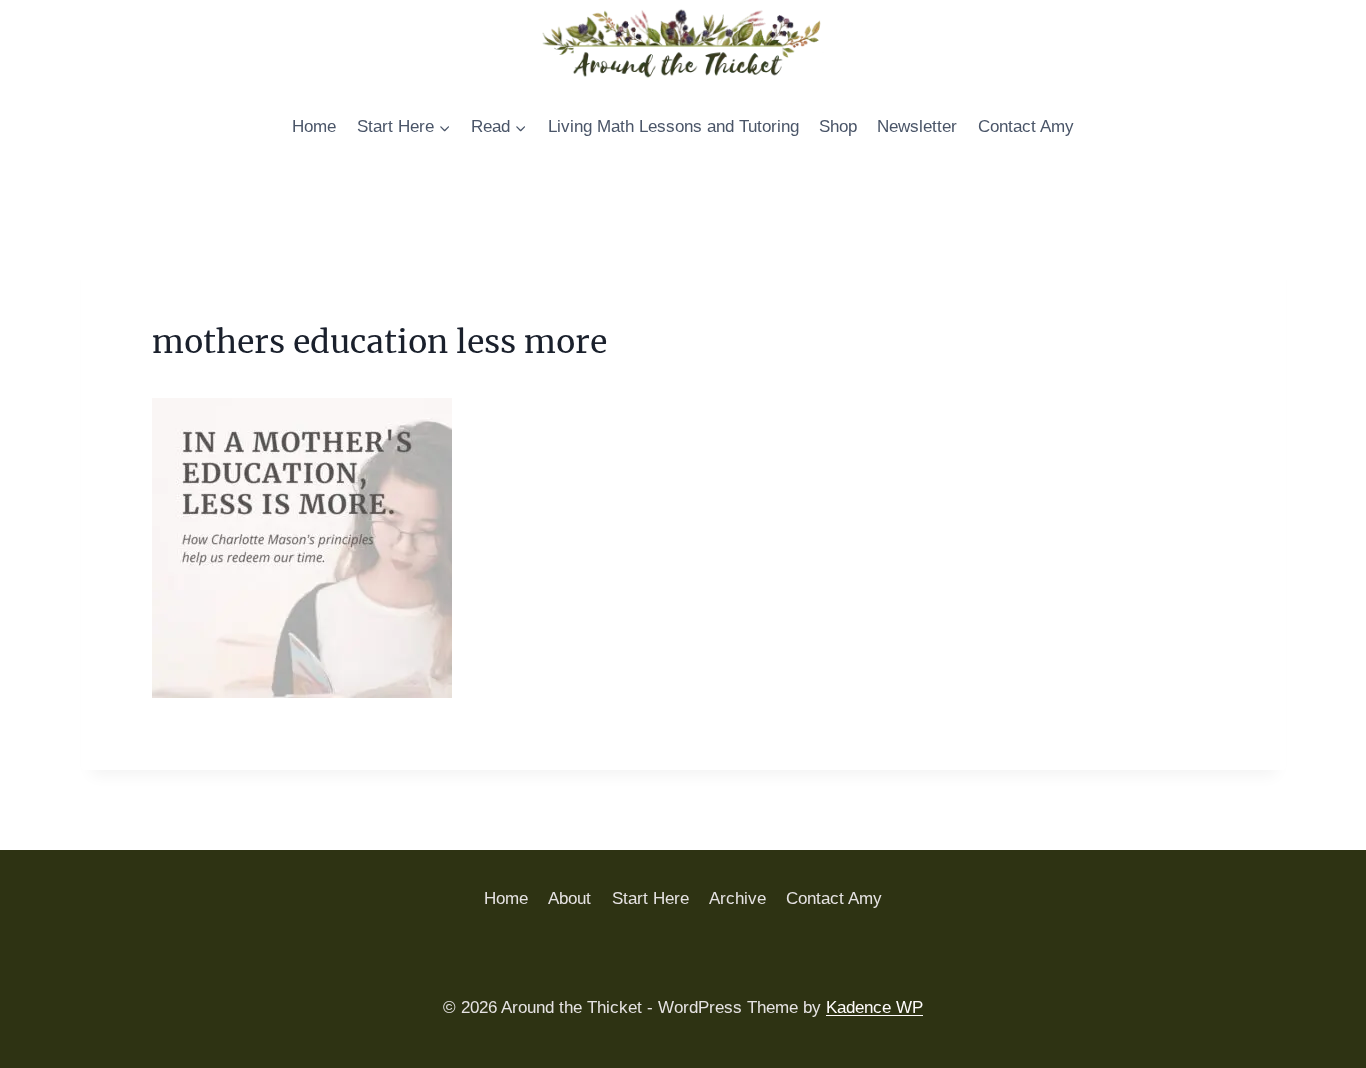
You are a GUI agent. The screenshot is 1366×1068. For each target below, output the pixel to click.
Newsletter (917, 126)
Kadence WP (874, 1007)
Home (314, 126)
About (569, 898)
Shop (838, 126)
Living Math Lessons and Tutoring (673, 126)
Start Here (650, 898)
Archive (737, 898)
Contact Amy (1026, 126)
